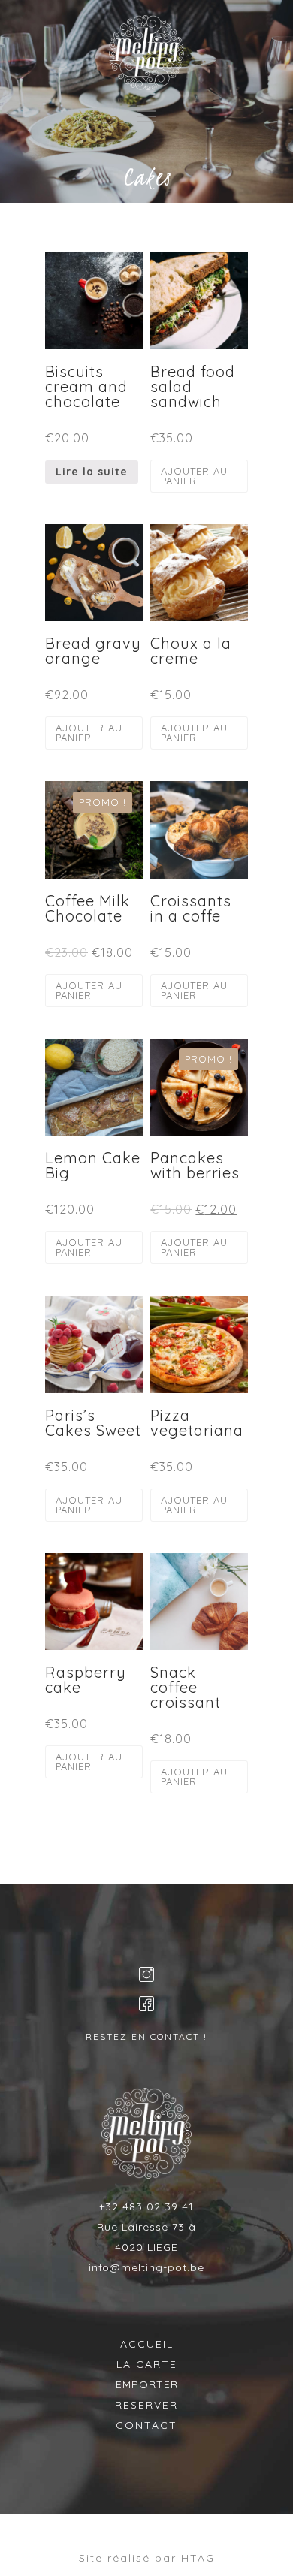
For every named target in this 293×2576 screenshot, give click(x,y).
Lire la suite (92, 472)
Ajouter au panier (194, 476)
